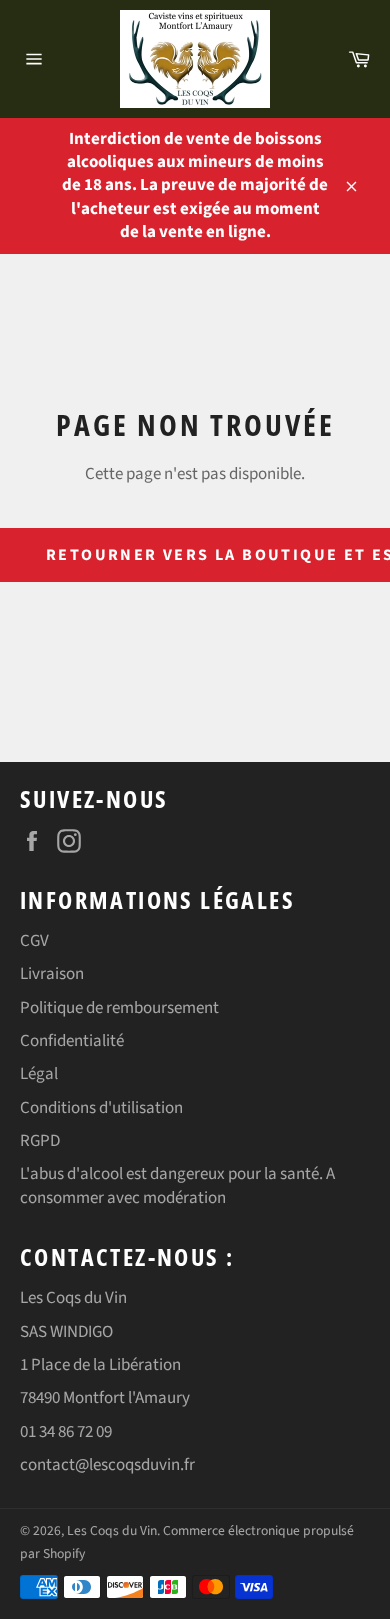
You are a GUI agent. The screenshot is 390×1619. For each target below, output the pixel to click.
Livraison (52, 974)
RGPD (40, 1141)
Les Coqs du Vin (112, 1530)
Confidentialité (72, 1041)
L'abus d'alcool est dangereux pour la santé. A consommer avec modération (177, 1185)
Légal (39, 1074)
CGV (34, 941)
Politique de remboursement (119, 1008)
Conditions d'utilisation (101, 1108)
